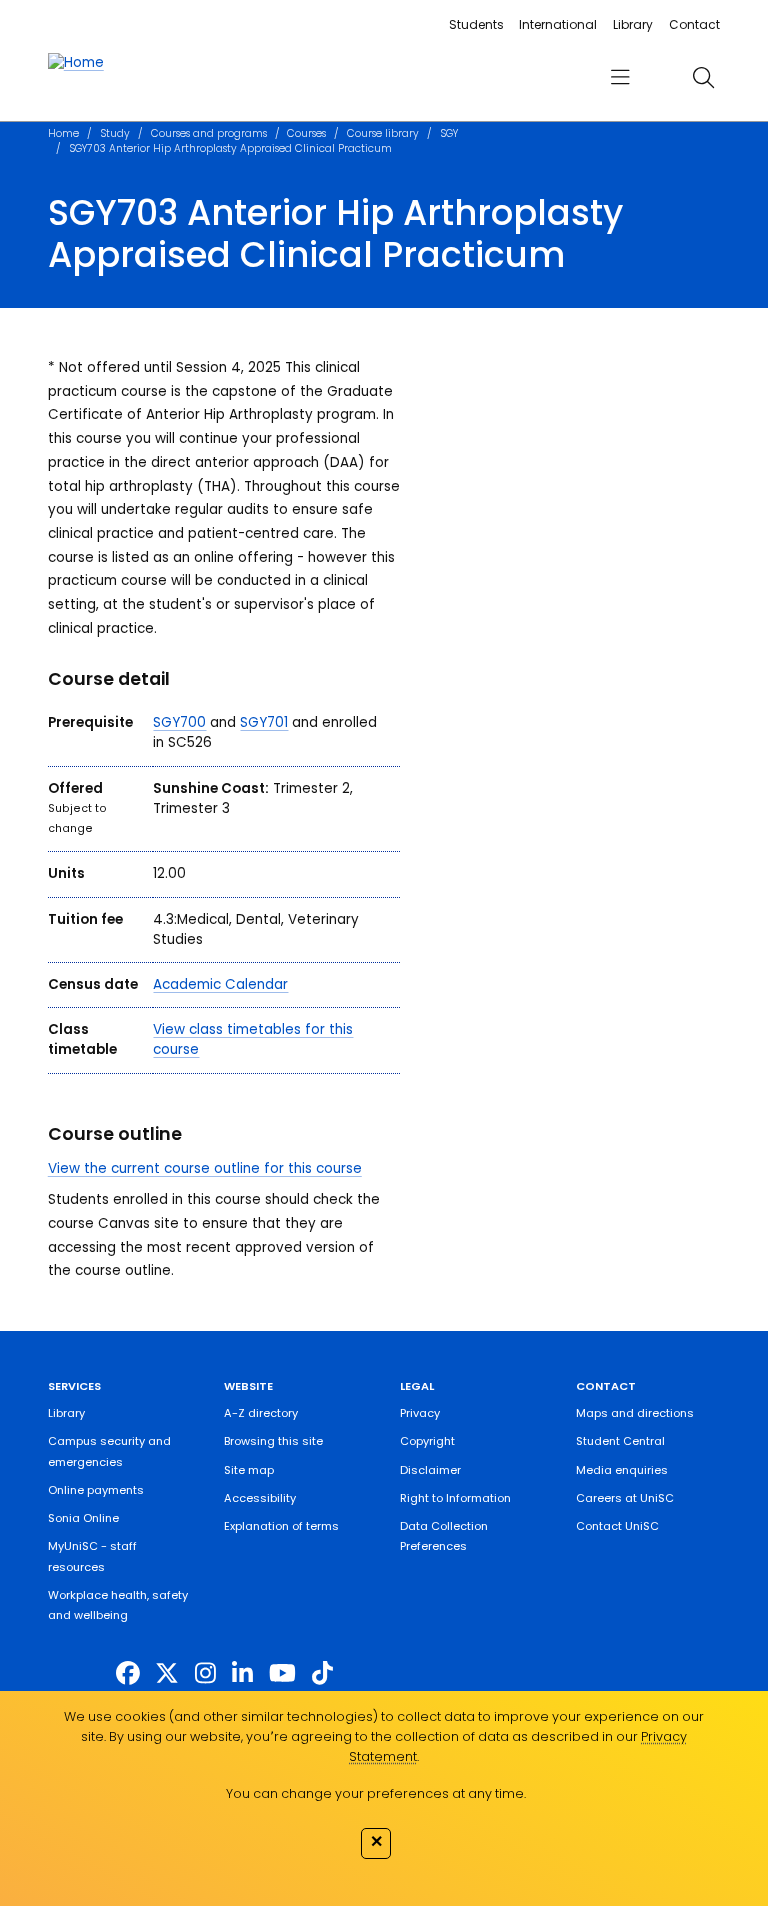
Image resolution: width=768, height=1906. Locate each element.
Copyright (427, 1441)
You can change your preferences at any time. (376, 1793)
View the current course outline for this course (205, 1168)
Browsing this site (273, 1441)
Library (633, 24)
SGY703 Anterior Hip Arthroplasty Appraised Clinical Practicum (230, 148)
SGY (449, 133)
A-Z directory (261, 1413)
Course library (383, 133)
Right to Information (455, 1498)
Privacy (420, 1413)
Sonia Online (83, 1518)
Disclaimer (430, 1470)
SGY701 (264, 722)
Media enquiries (622, 1470)
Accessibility (260, 1498)
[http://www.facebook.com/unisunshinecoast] (128, 1673)
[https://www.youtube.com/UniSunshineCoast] (282, 1673)
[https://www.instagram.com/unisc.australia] (205, 1673)
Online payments (96, 1490)
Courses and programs (209, 133)
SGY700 (179, 722)
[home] (76, 63)
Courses (306, 133)
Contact (694, 24)
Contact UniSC (617, 1526)
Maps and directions (635, 1413)
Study (115, 133)
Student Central (620, 1441)
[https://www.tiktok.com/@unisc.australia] (322, 1673)
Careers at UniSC (625, 1498)
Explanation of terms (281, 1526)
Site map (249, 1470)
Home (63, 133)
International (558, 24)
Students (476, 24)
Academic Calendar (220, 984)
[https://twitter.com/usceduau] (167, 1673)
